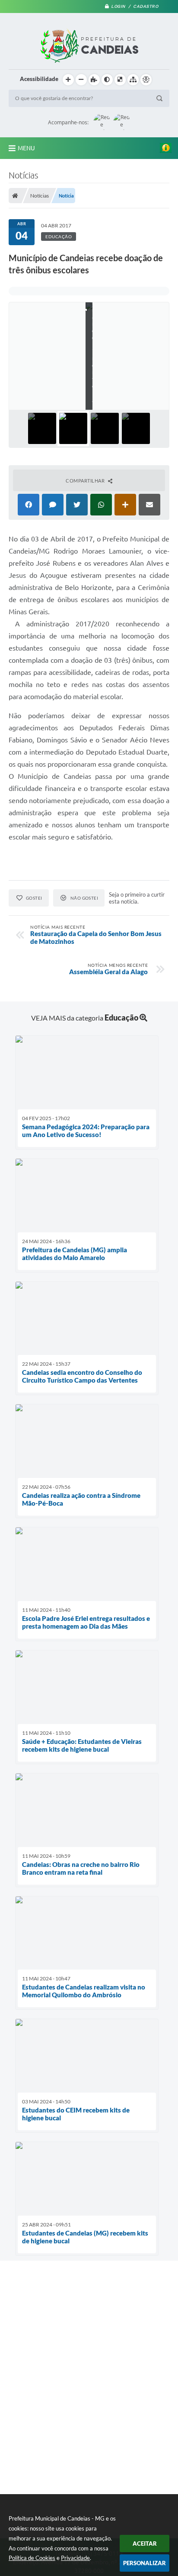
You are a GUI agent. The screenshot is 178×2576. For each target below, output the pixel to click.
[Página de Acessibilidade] (146, 80)
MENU (26, 148)
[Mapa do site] (133, 80)
